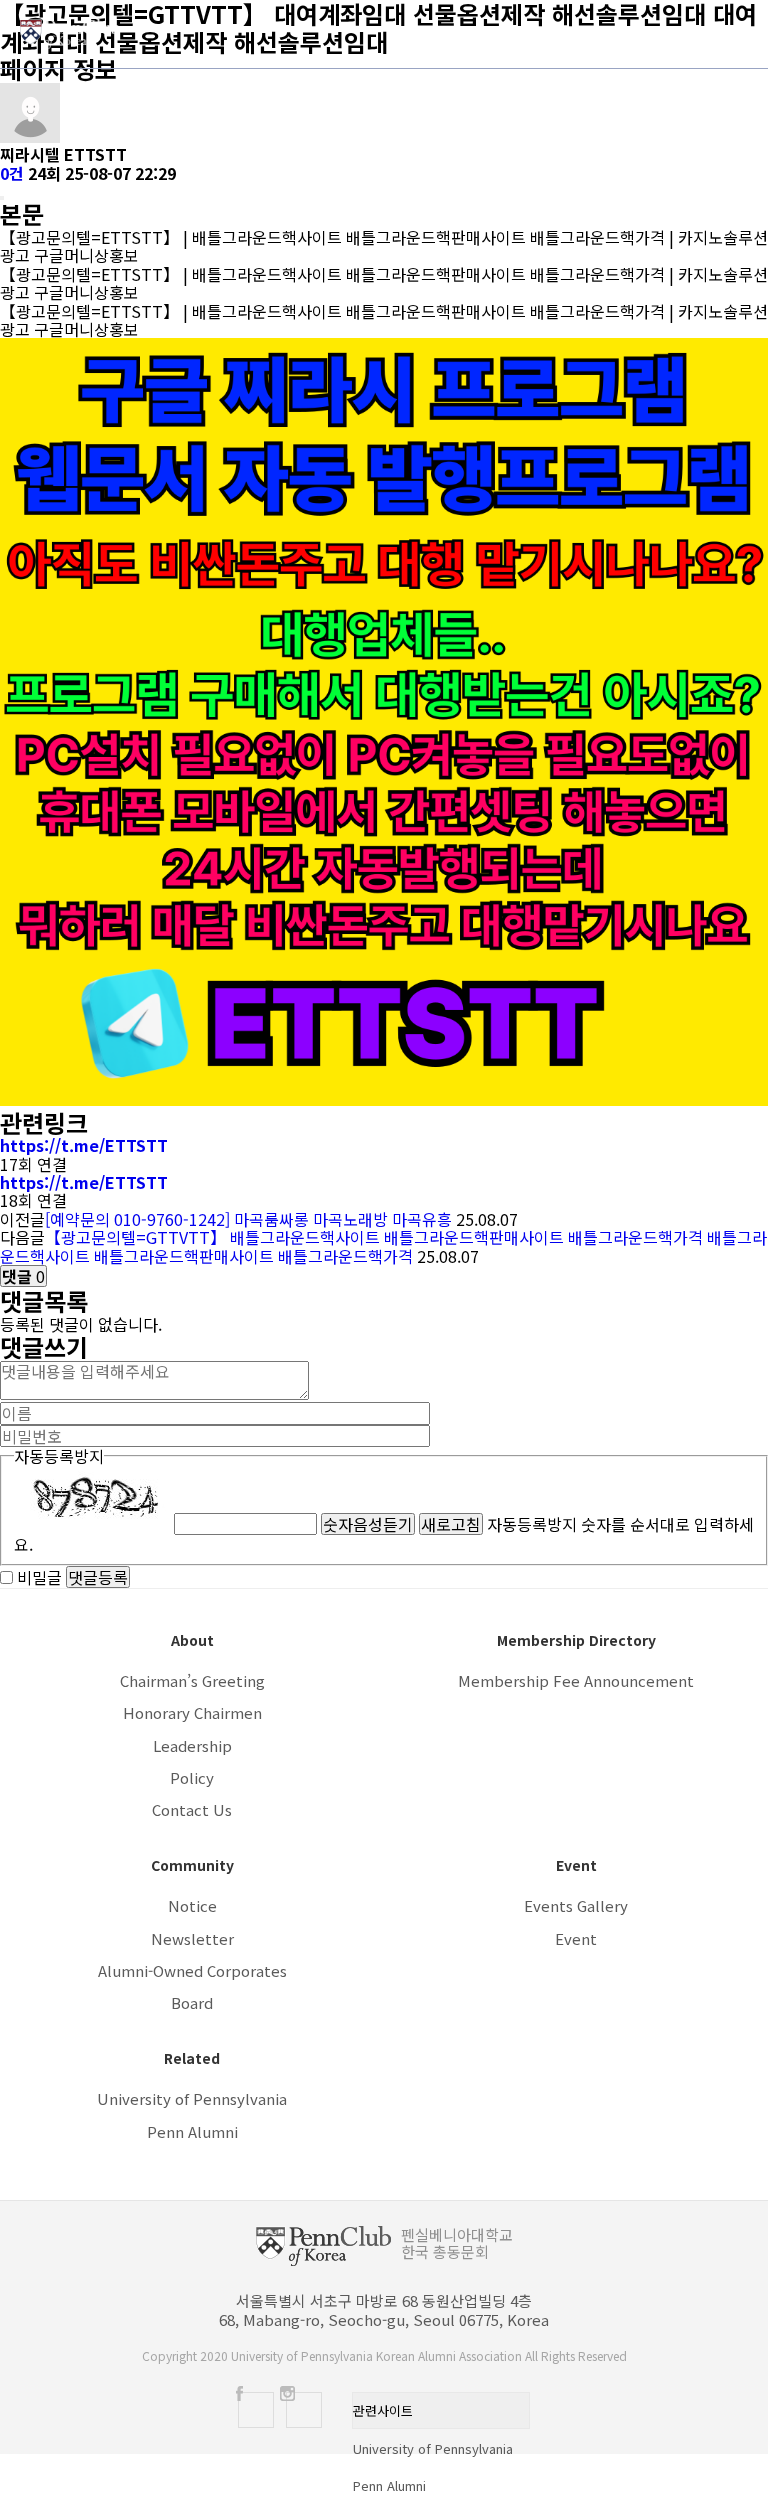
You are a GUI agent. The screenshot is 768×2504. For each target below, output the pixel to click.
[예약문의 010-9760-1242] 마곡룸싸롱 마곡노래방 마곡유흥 (250, 1219)
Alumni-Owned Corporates (192, 1970)
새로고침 (451, 1524)
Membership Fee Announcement (576, 1680)
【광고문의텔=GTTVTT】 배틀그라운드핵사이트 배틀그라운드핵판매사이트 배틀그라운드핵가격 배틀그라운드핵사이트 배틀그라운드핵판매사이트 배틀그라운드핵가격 (383, 1246)
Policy (192, 1777)
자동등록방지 (59, 1456)
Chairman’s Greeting (192, 1680)
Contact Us (192, 1809)
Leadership (192, 1745)
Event (576, 1938)
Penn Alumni (192, 2131)
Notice (192, 1905)
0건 (12, 173)
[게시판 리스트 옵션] (2, 198)
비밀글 (39, 1577)
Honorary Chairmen (192, 1712)
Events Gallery (576, 1905)
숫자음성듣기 (368, 1524)
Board (192, 2002)
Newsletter (192, 1938)
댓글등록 (98, 1577)
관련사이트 (383, 2410)
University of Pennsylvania (192, 2098)
